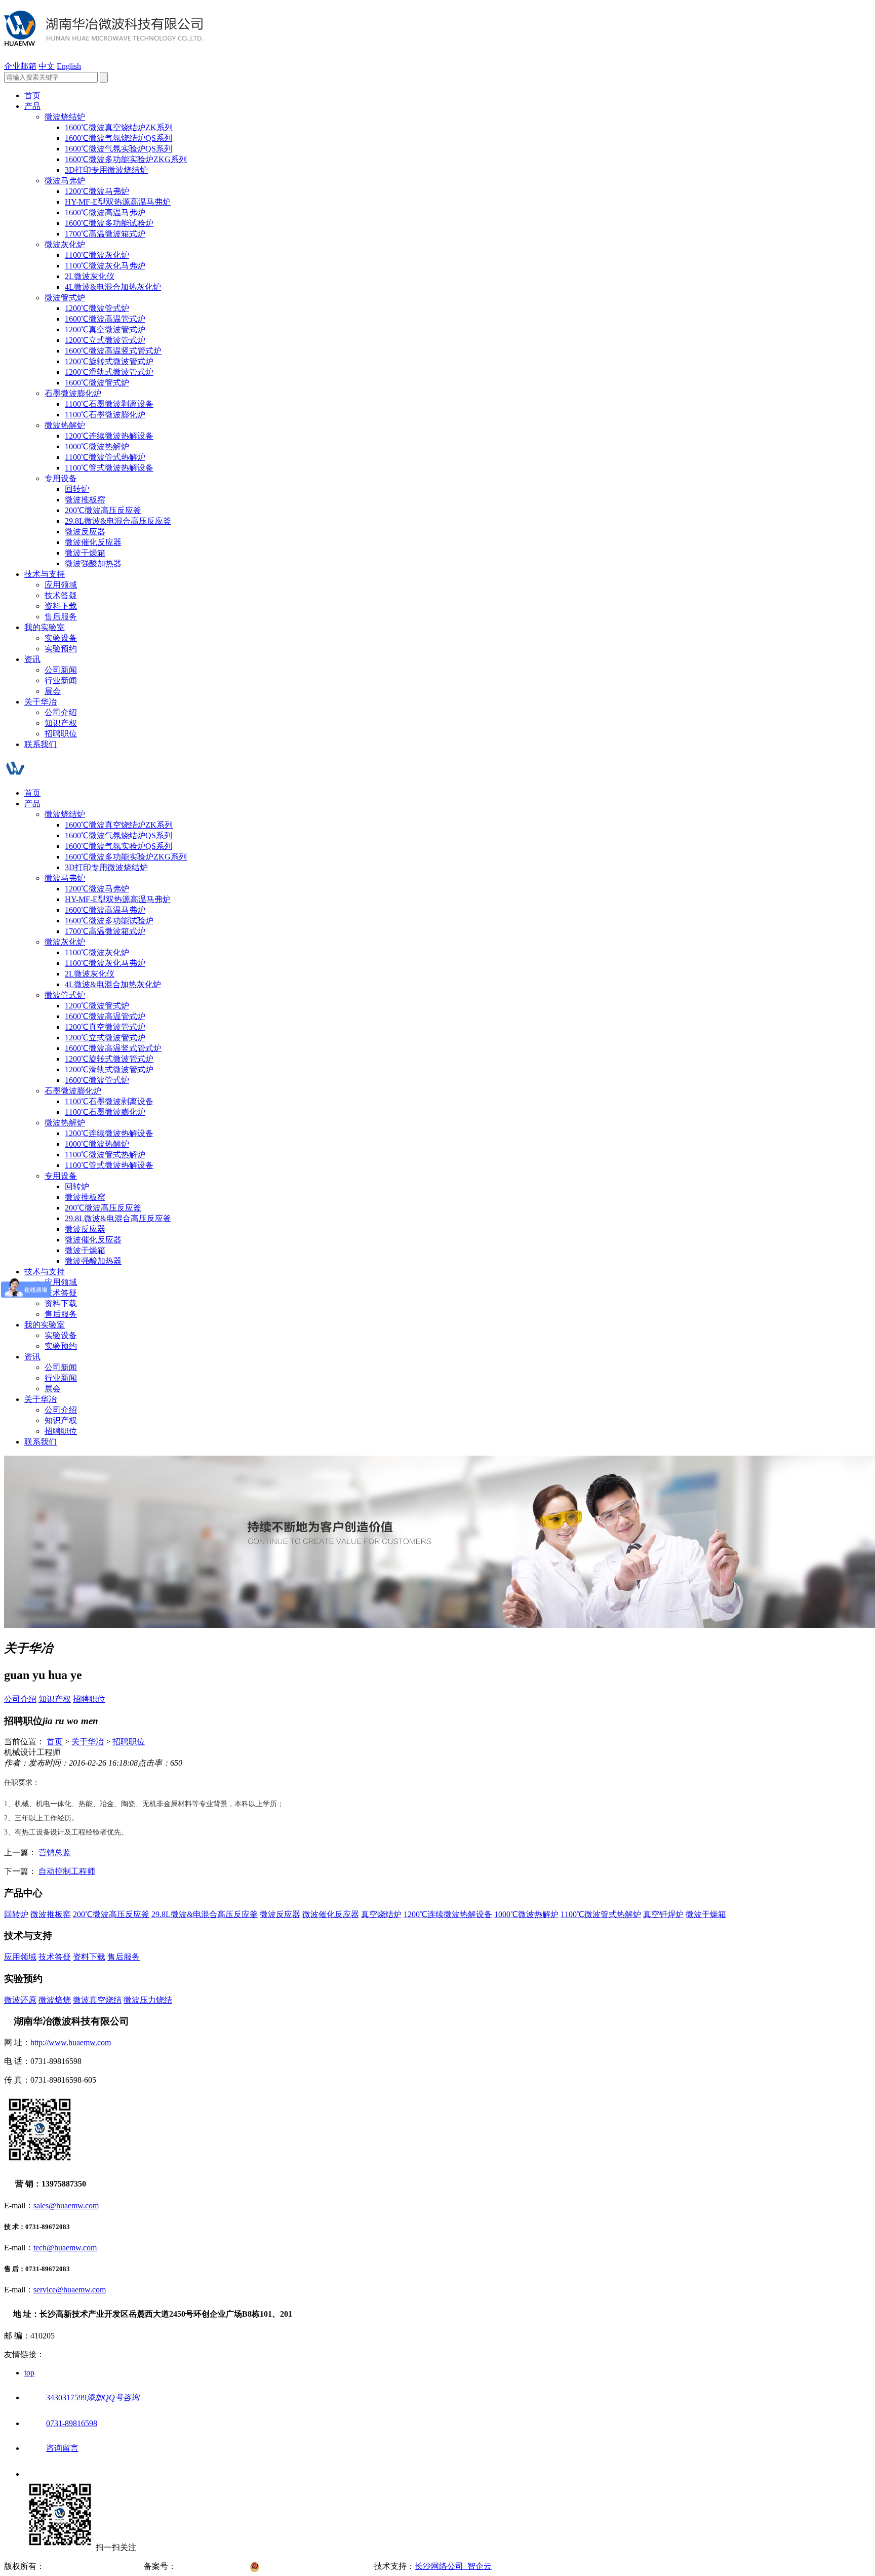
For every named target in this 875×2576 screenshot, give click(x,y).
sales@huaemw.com (66, 2206)
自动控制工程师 (67, 1871)
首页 (32, 95)
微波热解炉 (65, 425)
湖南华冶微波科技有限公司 (93, 2566)
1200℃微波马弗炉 (97, 191)
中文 (47, 66)
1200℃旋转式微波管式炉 (109, 361)
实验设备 (61, 638)
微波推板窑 (85, 500)
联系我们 (41, 744)
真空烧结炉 (381, 1914)
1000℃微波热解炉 (97, 446)
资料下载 (61, 606)
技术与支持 (45, 574)
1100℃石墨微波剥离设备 (109, 404)
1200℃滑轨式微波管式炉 (109, 372)
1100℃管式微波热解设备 (109, 468)
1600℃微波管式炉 (97, 383)
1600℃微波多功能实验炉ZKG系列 (126, 159)
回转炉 (77, 489)
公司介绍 (61, 712)
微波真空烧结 (97, 2000)
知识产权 (61, 723)
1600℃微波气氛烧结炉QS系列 (118, 138)
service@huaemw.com (70, 2290)
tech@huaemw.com (65, 2248)
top (29, 2373)
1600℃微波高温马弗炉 (105, 212)
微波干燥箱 (85, 553)
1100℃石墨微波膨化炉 (105, 415)
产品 (32, 106)
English (69, 66)
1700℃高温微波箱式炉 (105, 234)
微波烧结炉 (65, 117)
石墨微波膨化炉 (73, 393)
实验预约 (61, 649)
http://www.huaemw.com (71, 2042)
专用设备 (61, 478)
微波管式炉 (65, 298)
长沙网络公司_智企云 (453, 2566)
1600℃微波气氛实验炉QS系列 (118, 149)
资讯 (32, 659)
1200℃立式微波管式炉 (105, 340)
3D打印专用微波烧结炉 (106, 170)
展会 (53, 691)
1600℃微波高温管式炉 (105, 319)
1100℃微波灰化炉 (97, 255)
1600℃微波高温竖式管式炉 (113, 351)
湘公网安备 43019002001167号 (319, 2566)
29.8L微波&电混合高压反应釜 (118, 521)
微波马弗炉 (65, 181)
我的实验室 (45, 627)
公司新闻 (61, 670)
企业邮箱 (20, 66)
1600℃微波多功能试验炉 (109, 223)
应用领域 (61, 585)
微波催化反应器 (93, 542)
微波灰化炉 (65, 244)
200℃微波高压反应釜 (103, 510)
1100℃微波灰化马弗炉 (105, 266)
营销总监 (55, 1852)
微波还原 (20, 2000)
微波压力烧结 (148, 2000)
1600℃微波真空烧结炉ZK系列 (119, 127)
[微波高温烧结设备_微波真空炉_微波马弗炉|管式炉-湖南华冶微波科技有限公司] (104, 41)
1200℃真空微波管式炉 (105, 329)
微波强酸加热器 (93, 563)
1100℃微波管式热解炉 (105, 457)
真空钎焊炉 (663, 1914)
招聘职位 (61, 734)
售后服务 (61, 617)
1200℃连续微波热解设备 (109, 436)
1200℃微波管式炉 (97, 308)
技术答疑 (61, 595)
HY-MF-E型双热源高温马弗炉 (118, 202)
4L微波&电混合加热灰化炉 (113, 287)
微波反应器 (85, 532)
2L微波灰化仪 (90, 276)
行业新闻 (61, 680)
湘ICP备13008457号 (213, 2566)
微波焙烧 (55, 2000)
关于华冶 (41, 702)
